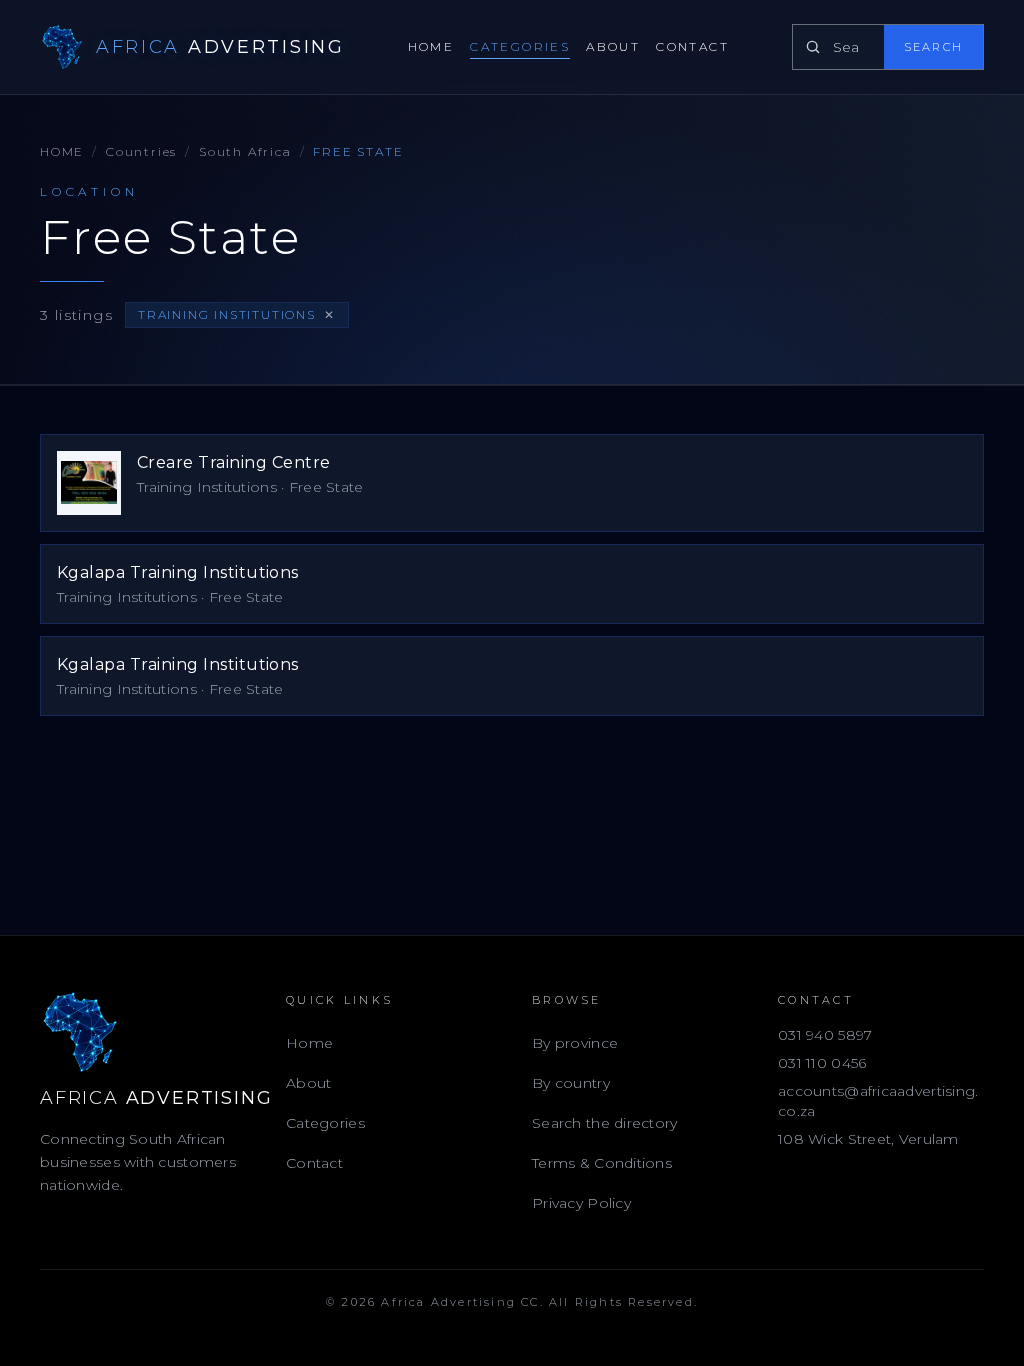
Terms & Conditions (602, 1163)
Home (431, 46)
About (613, 46)
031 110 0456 (822, 1063)
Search (933, 47)
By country (571, 1083)
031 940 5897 (825, 1035)
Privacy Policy (581, 1203)
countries (141, 151)
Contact (692, 46)
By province (575, 1043)
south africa (245, 151)
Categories (520, 46)
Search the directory (605, 1123)
